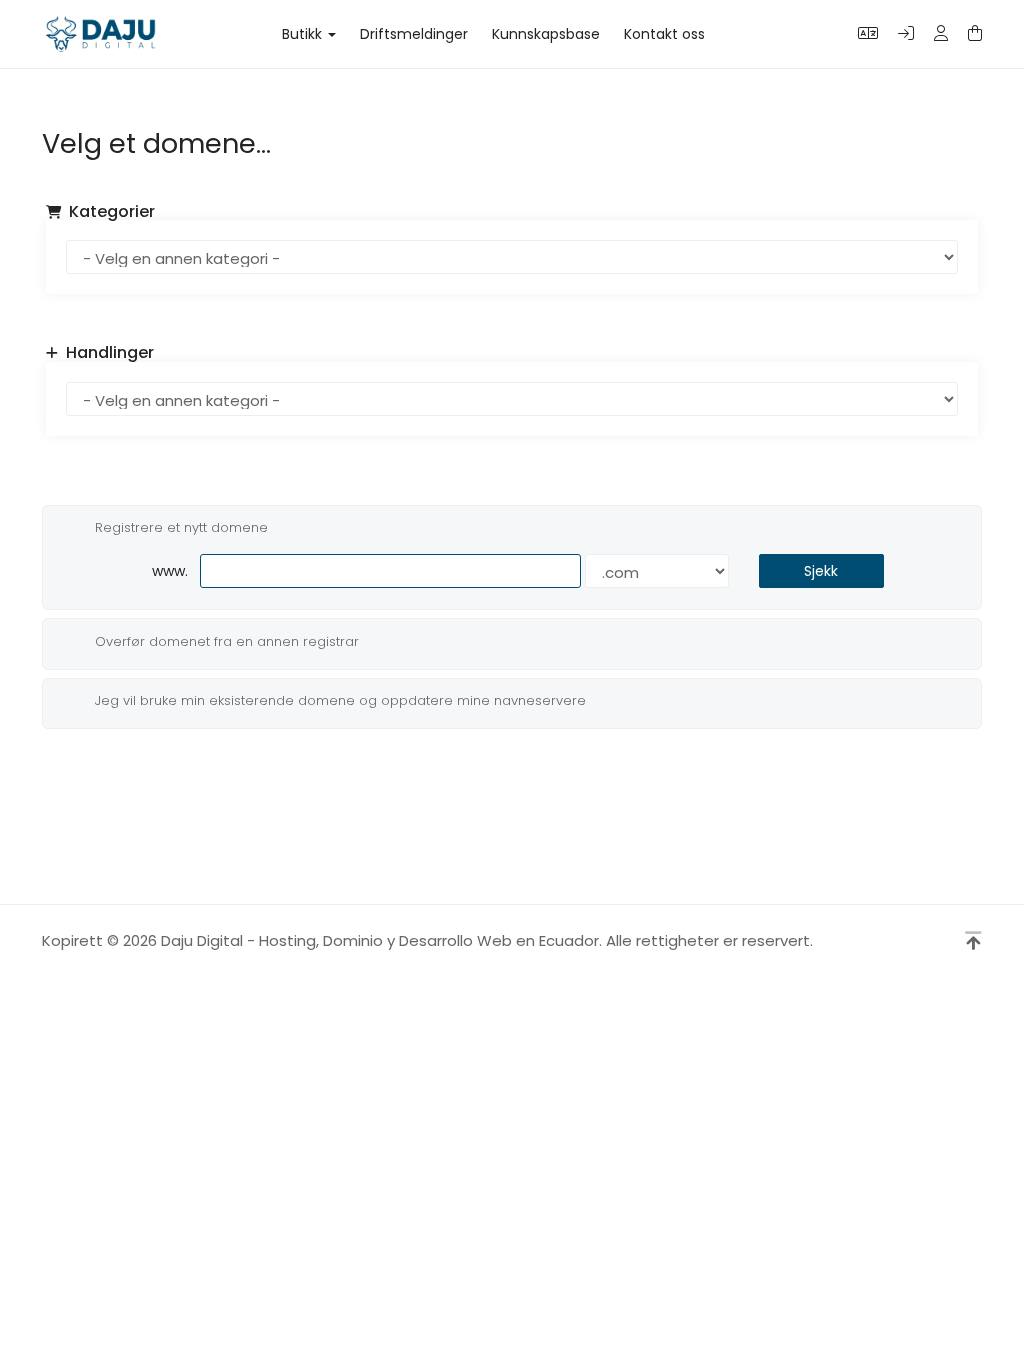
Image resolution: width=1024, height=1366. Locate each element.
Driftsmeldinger (414, 34)
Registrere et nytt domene (181, 527)
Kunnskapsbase (546, 34)
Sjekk (821, 571)
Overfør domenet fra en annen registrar (227, 640)
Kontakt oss (664, 34)
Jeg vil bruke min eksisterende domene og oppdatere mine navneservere (340, 700)
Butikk (306, 34)
